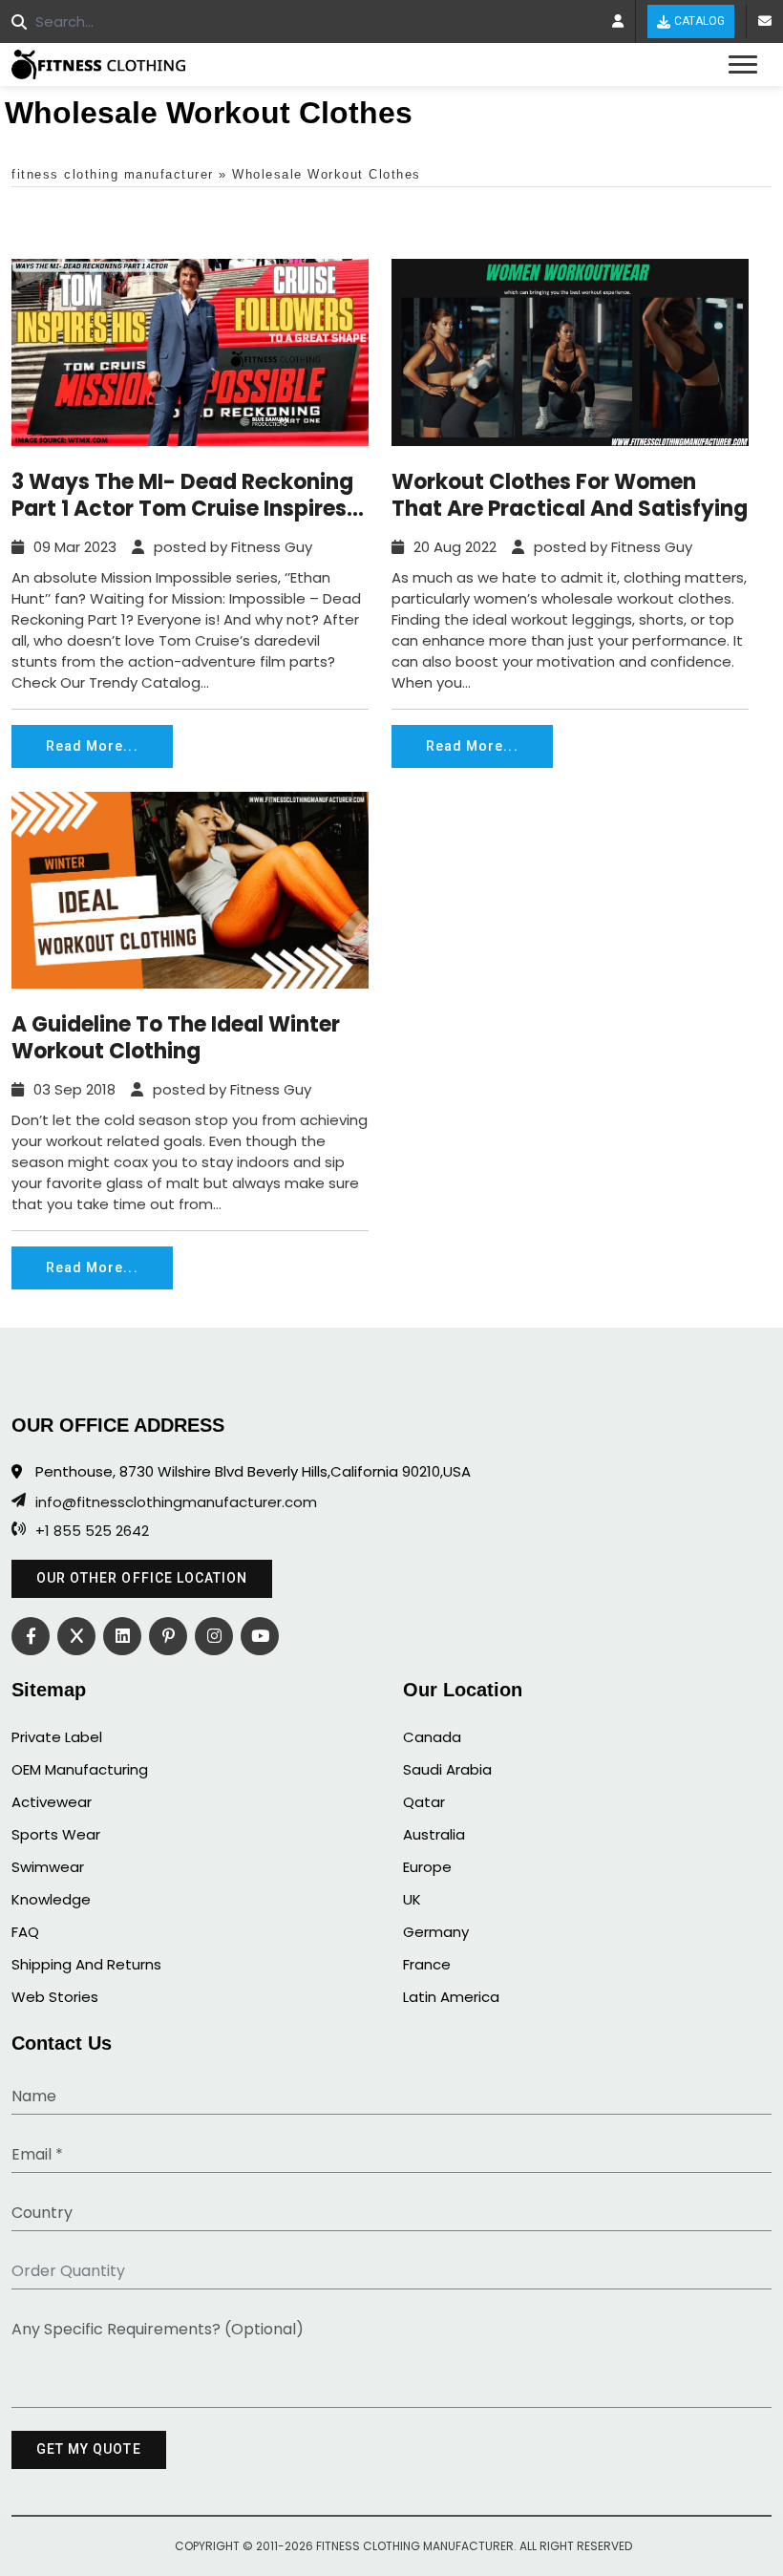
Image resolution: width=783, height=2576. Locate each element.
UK (412, 1899)
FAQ (25, 1932)
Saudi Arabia (447, 1769)
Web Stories (55, 1997)
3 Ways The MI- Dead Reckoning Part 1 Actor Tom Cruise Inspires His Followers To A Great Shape (182, 496)
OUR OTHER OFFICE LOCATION (142, 1578)
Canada (432, 1737)
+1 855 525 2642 (92, 1531)
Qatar (424, 1802)
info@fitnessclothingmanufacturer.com (176, 1502)
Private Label (57, 1737)
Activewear (52, 1802)
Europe (427, 1867)
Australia (434, 1834)
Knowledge (51, 1899)
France (427, 1964)
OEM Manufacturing (80, 1769)
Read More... (92, 746)
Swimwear (48, 1867)
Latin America (451, 1997)
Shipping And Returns (86, 1964)
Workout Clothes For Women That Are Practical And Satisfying (570, 496)
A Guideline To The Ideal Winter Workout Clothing (176, 1038)
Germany (436, 1932)
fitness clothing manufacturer (113, 174)
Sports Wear (56, 1834)
